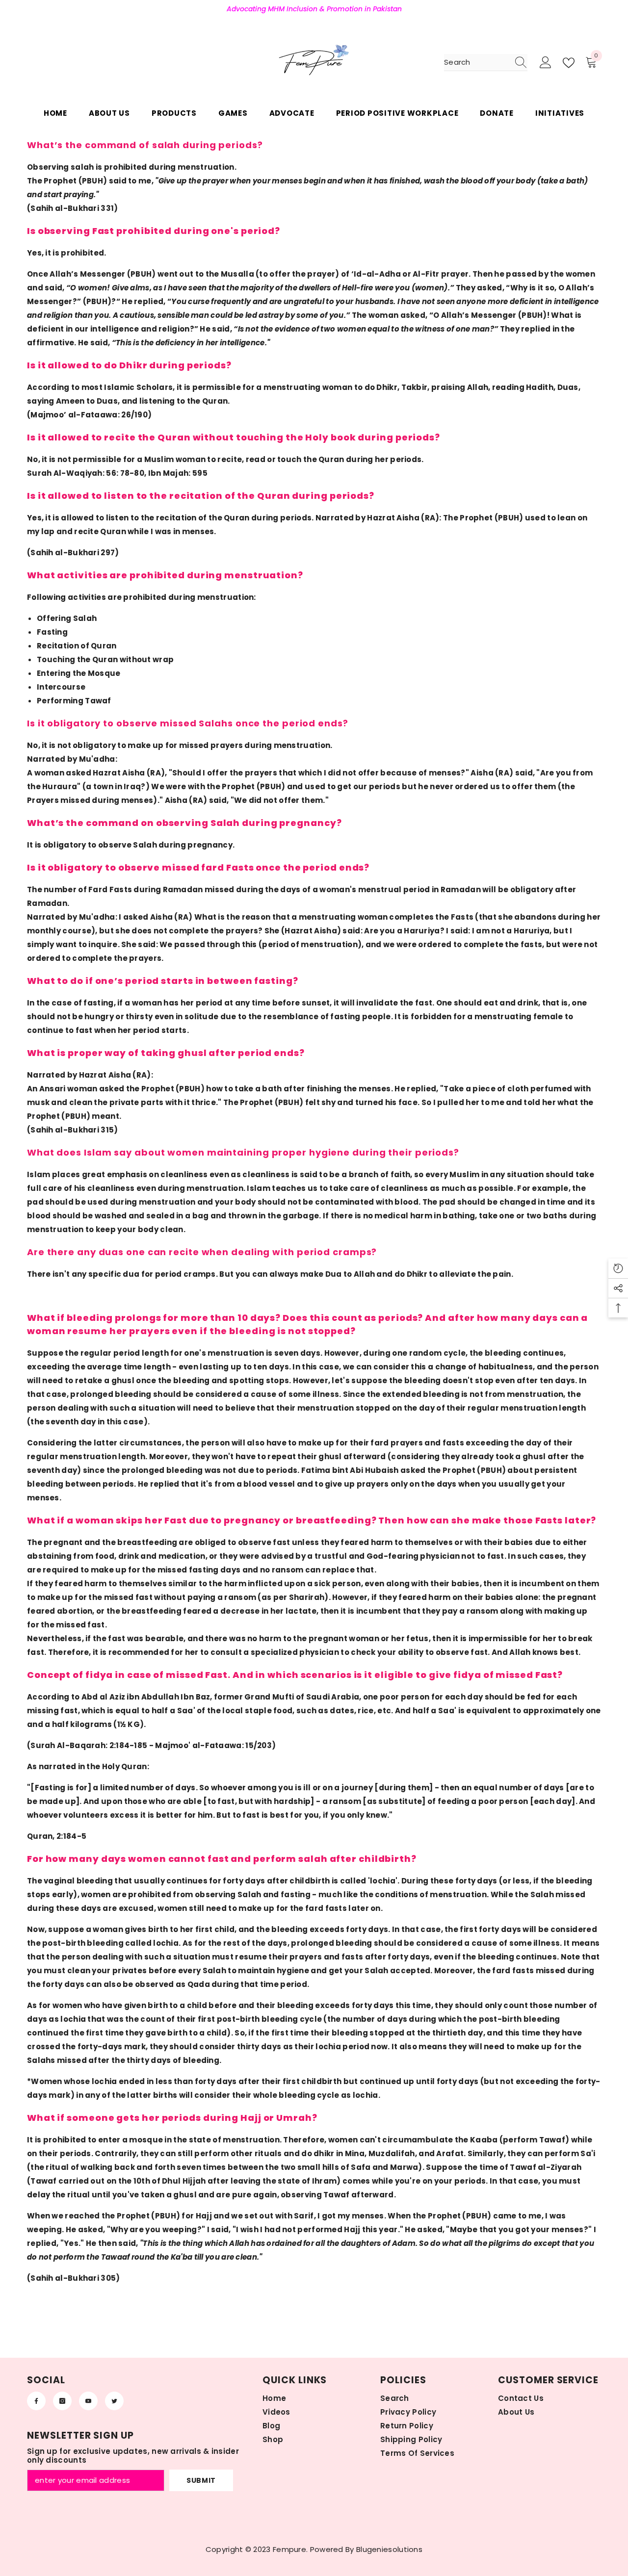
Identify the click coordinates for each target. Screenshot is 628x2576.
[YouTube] (88, 2401)
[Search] (486, 63)
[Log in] (546, 63)
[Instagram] (62, 2401)
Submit (201, 2480)
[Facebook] (36, 2401)
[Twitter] (114, 2401)
